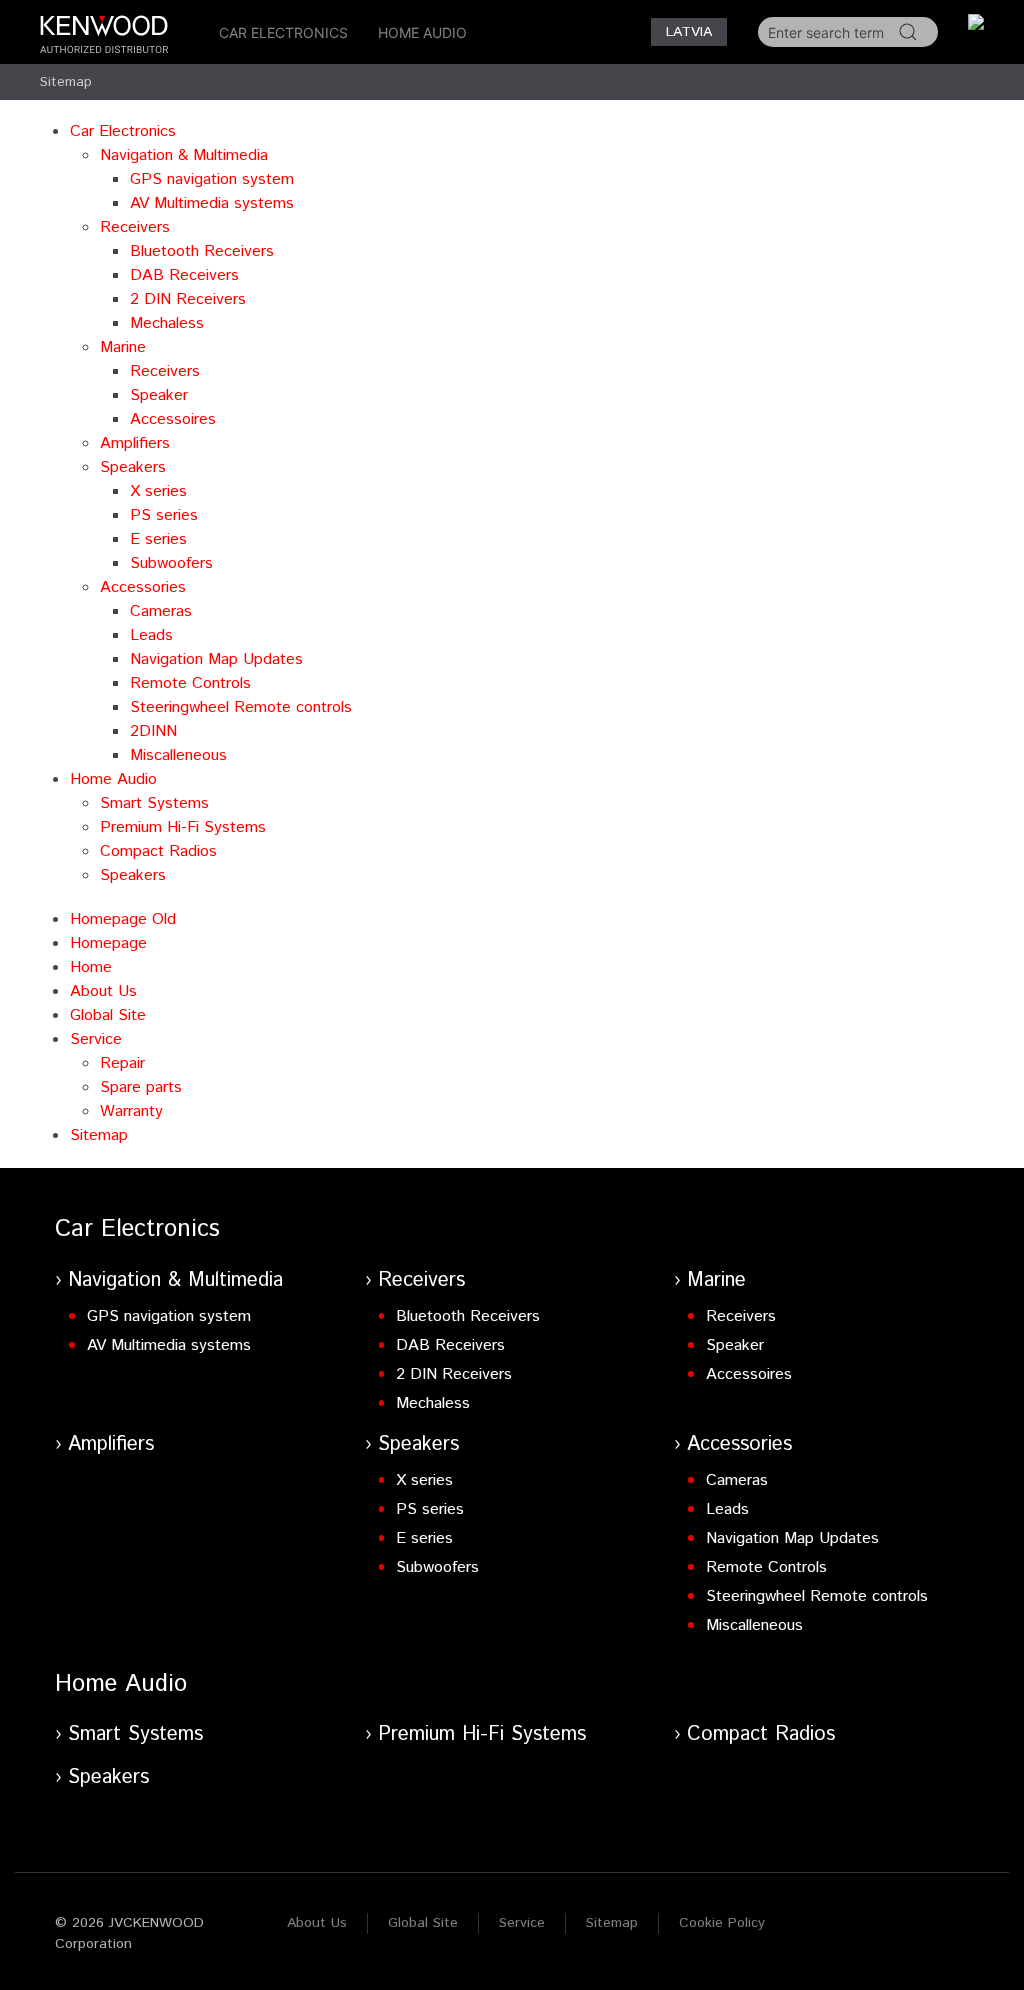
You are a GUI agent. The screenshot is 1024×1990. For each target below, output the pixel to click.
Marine (123, 347)
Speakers (133, 467)
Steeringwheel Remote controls (241, 707)
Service (96, 1039)
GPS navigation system (212, 179)
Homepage (108, 943)
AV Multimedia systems (212, 203)
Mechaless (167, 323)
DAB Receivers (184, 275)
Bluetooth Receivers (202, 251)
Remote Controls (190, 683)
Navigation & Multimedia (184, 155)
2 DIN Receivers (188, 299)
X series (158, 491)
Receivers (135, 227)
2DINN (153, 731)
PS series (164, 515)
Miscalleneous (178, 755)
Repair (122, 1063)
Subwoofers (171, 563)
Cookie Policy (722, 1923)
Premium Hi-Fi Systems (183, 827)
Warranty (131, 1111)
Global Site (108, 1015)
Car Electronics (283, 32)
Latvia (689, 32)
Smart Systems (154, 803)
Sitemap (66, 82)
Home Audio (422, 32)
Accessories (143, 587)
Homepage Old (123, 919)
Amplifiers (135, 443)
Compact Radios (158, 851)
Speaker (159, 395)
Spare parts (141, 1087)
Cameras (161, 611)
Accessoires (173, 419)
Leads (151, 635)
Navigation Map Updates (216, 659)
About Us (103, 991)
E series (158, 539)
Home (91, 967)
